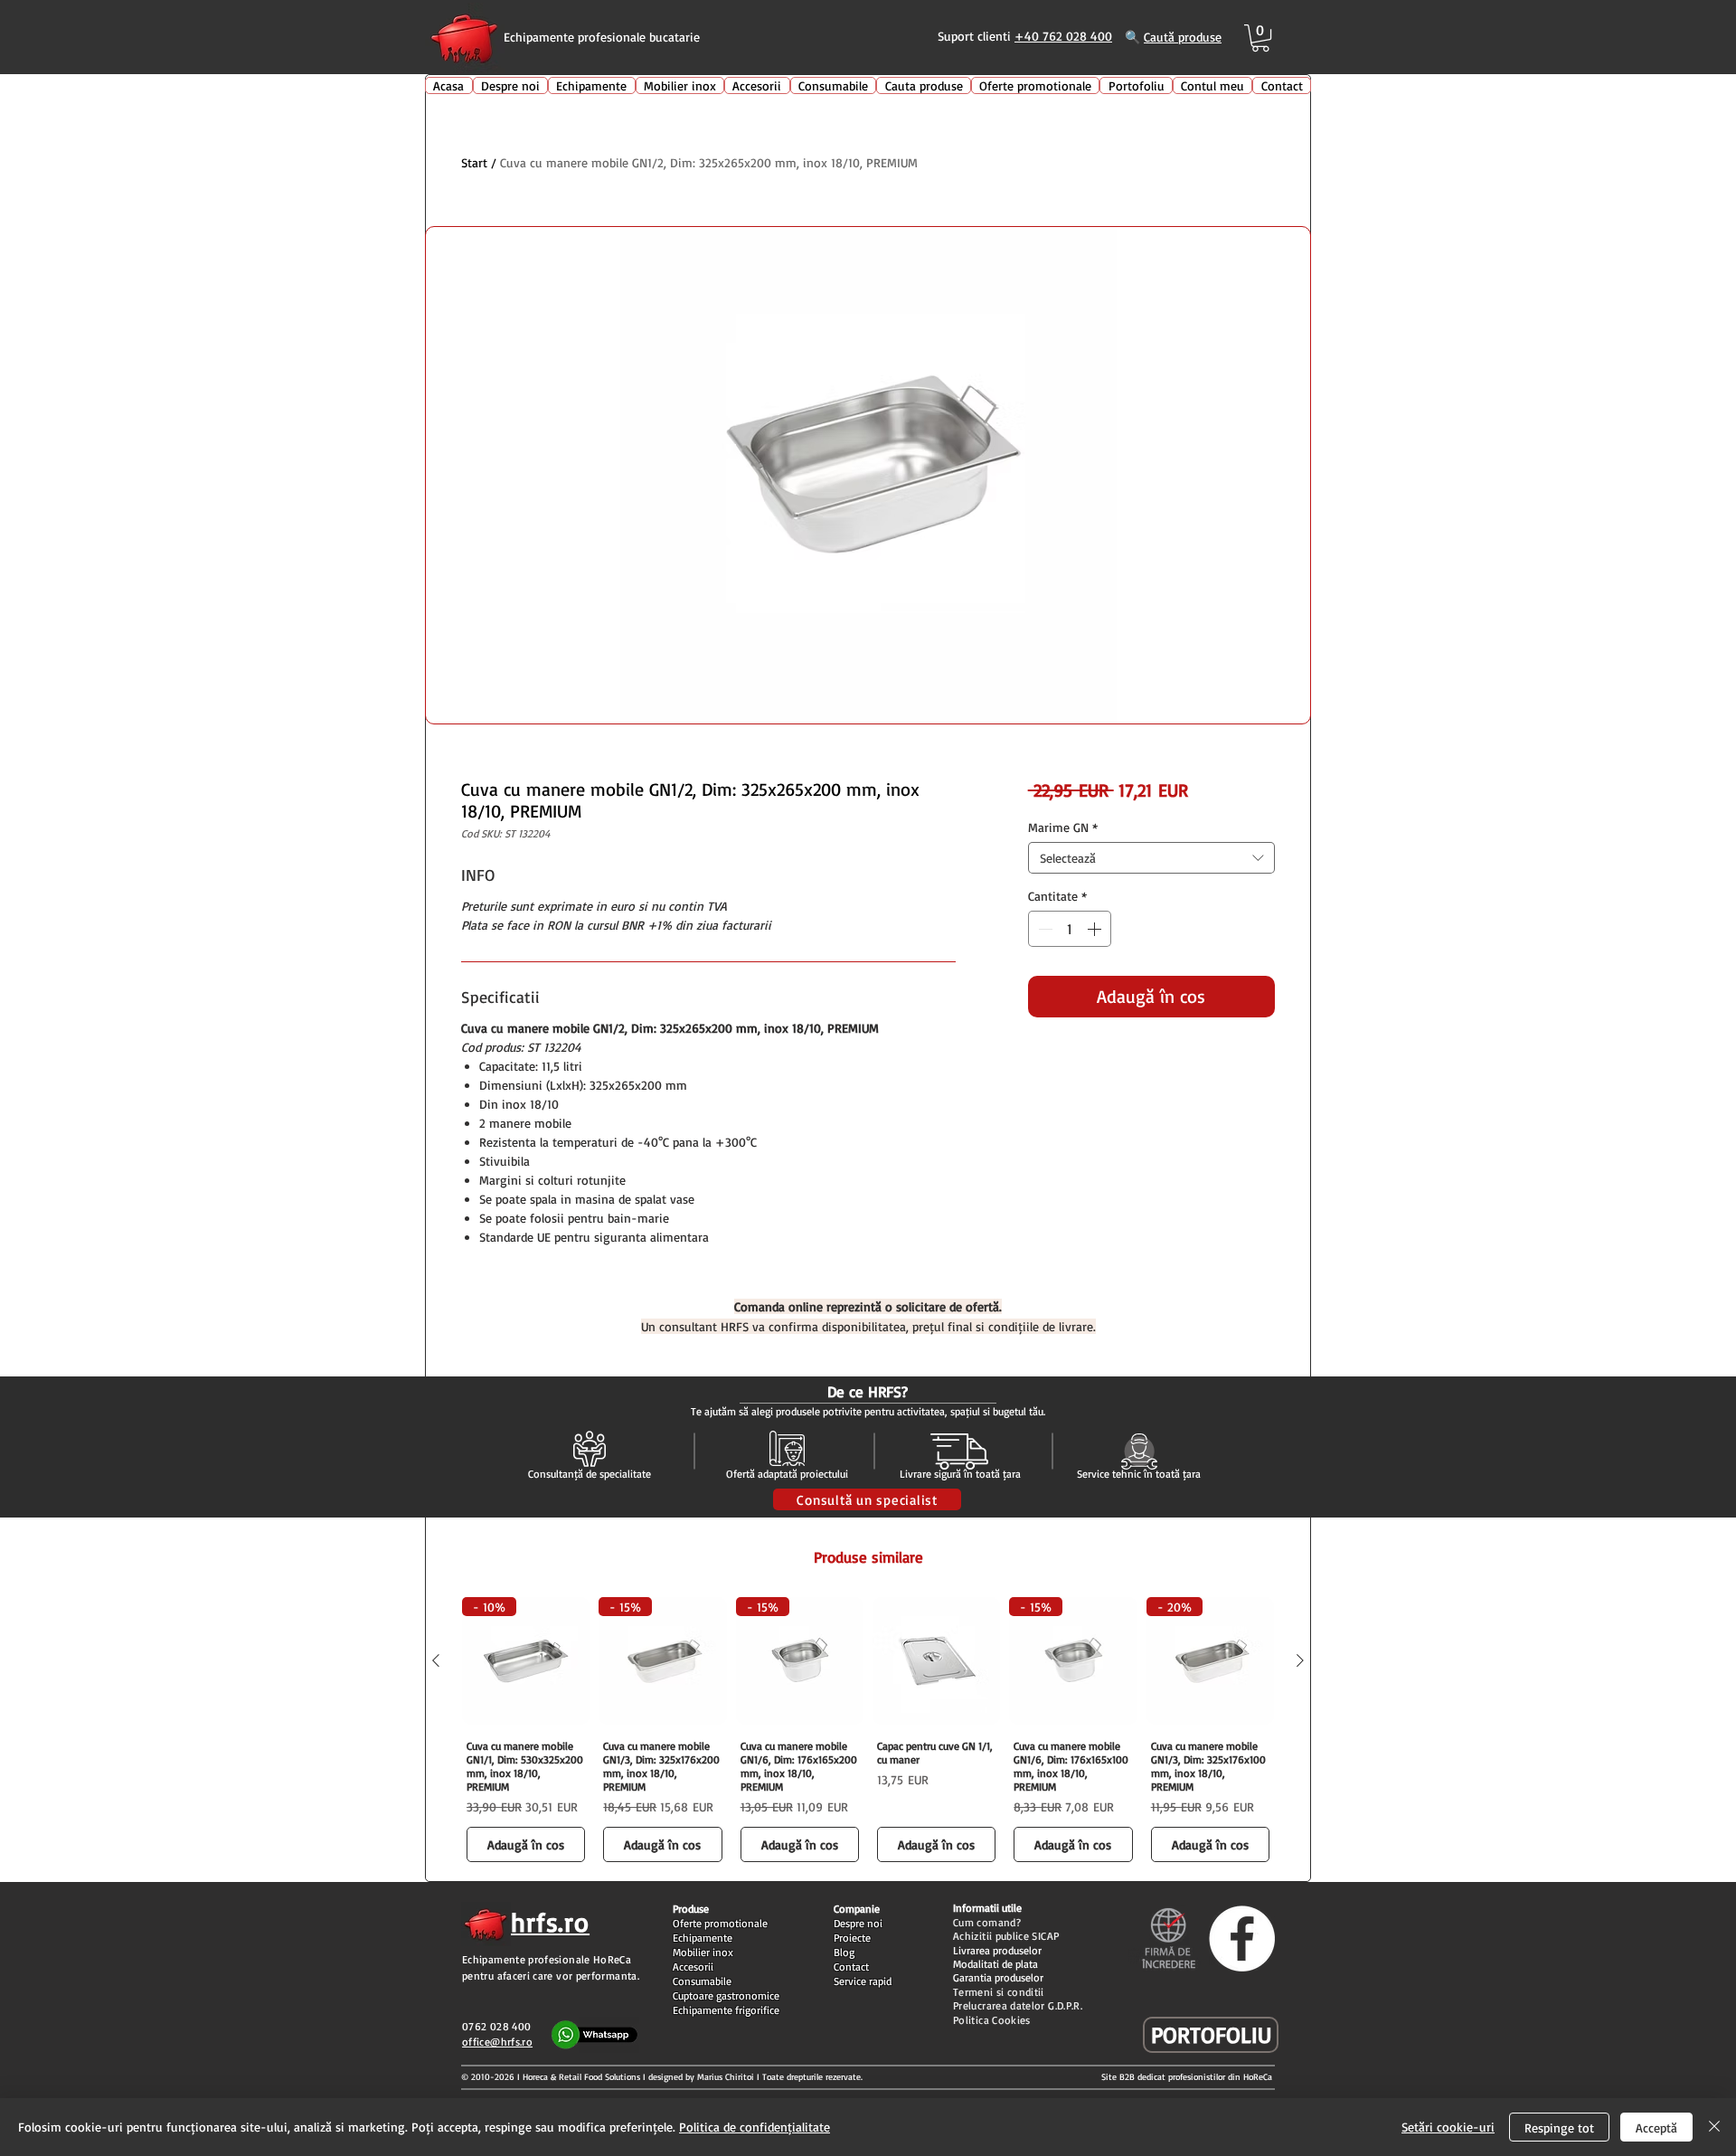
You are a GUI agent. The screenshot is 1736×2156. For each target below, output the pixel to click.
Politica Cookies (992, 2020)
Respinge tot (1559, 2128)
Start (474, 162)
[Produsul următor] (1300, 1660)
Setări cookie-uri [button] (1448, 2127)
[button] (1260, 38)
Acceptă (1656, 2128)
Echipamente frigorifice (726, 2010)
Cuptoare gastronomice (726, 1995)
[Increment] (1096, 929)
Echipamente (703, 1938)
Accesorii (693, 1967)
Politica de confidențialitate (755, 2127)
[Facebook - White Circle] (1242, 1939)
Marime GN (1063, 827)
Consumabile (702, 1981)
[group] (868, 1732)
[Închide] (1714, 2127)
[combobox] (1151, 858)
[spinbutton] (1070, 929)
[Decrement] (1043, 929)
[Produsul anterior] (436, 1660)
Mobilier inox (703, 1952)
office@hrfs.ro (497, 2042)
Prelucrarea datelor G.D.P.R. (1018, 2005)
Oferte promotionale (720, 1923)
